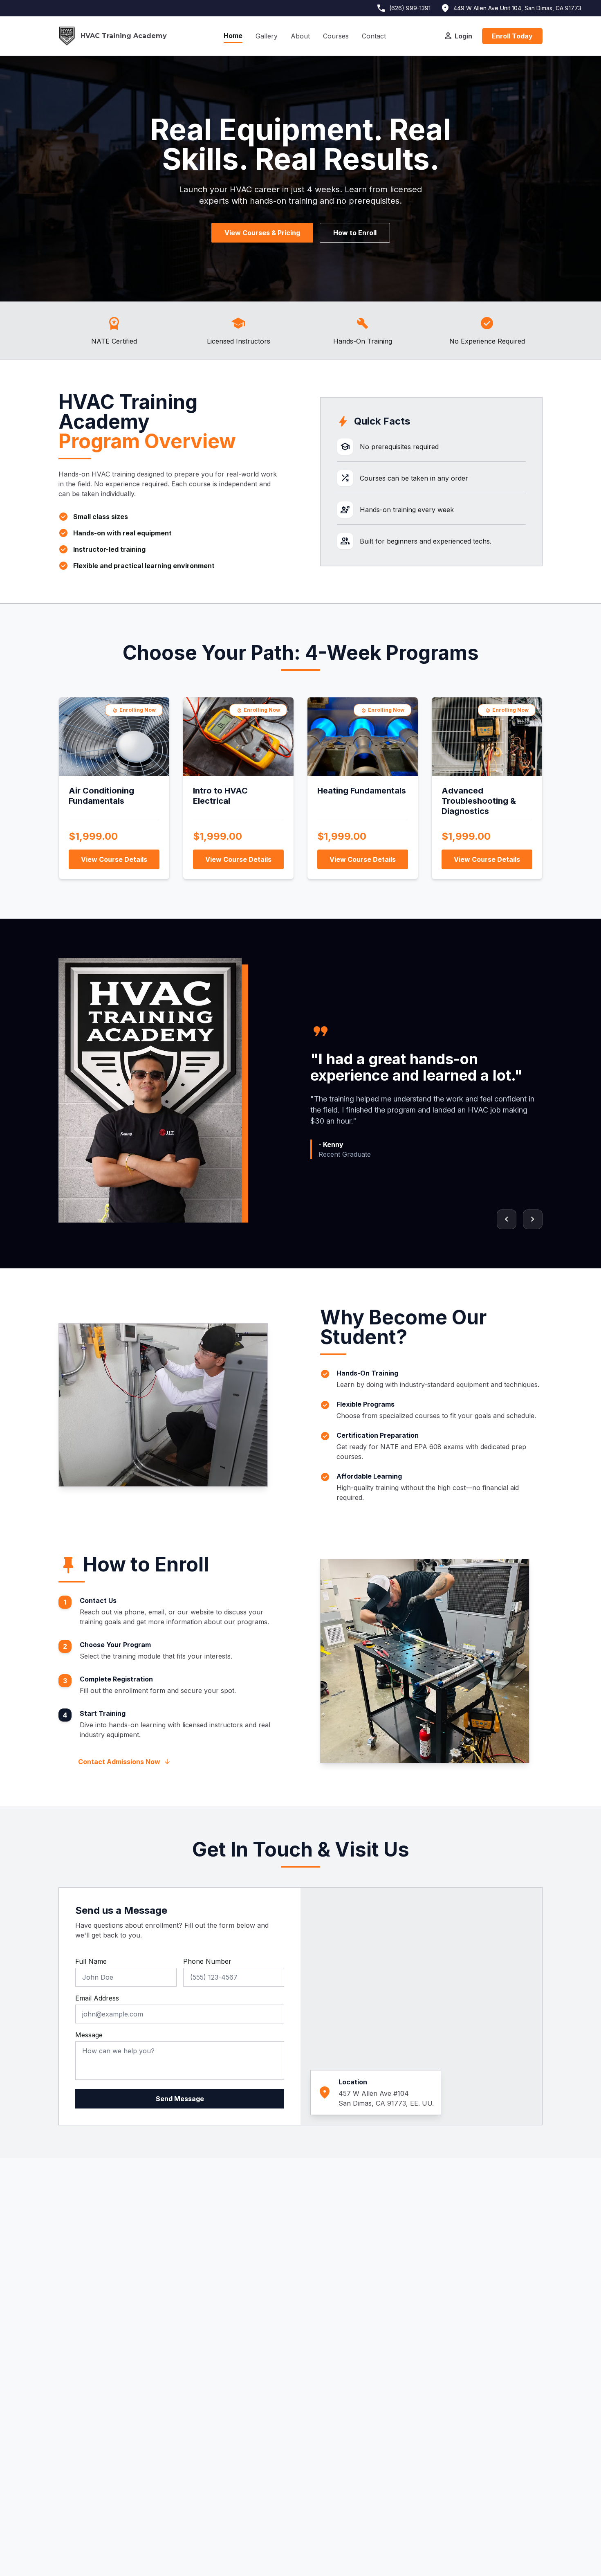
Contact (374, 36)
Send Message (180, 2099)
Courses (336, 36)
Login (458, 36)
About (300, 36)
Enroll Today (512, 36)
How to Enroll (355, 233)
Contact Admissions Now (124, 1762)
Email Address (97, 1998)
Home (233, 36)
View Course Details (114, 859)
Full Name (91, 1961)
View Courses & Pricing (262, 233)
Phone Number (207, 1961)
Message (89, 2035)
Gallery (267, 36)
